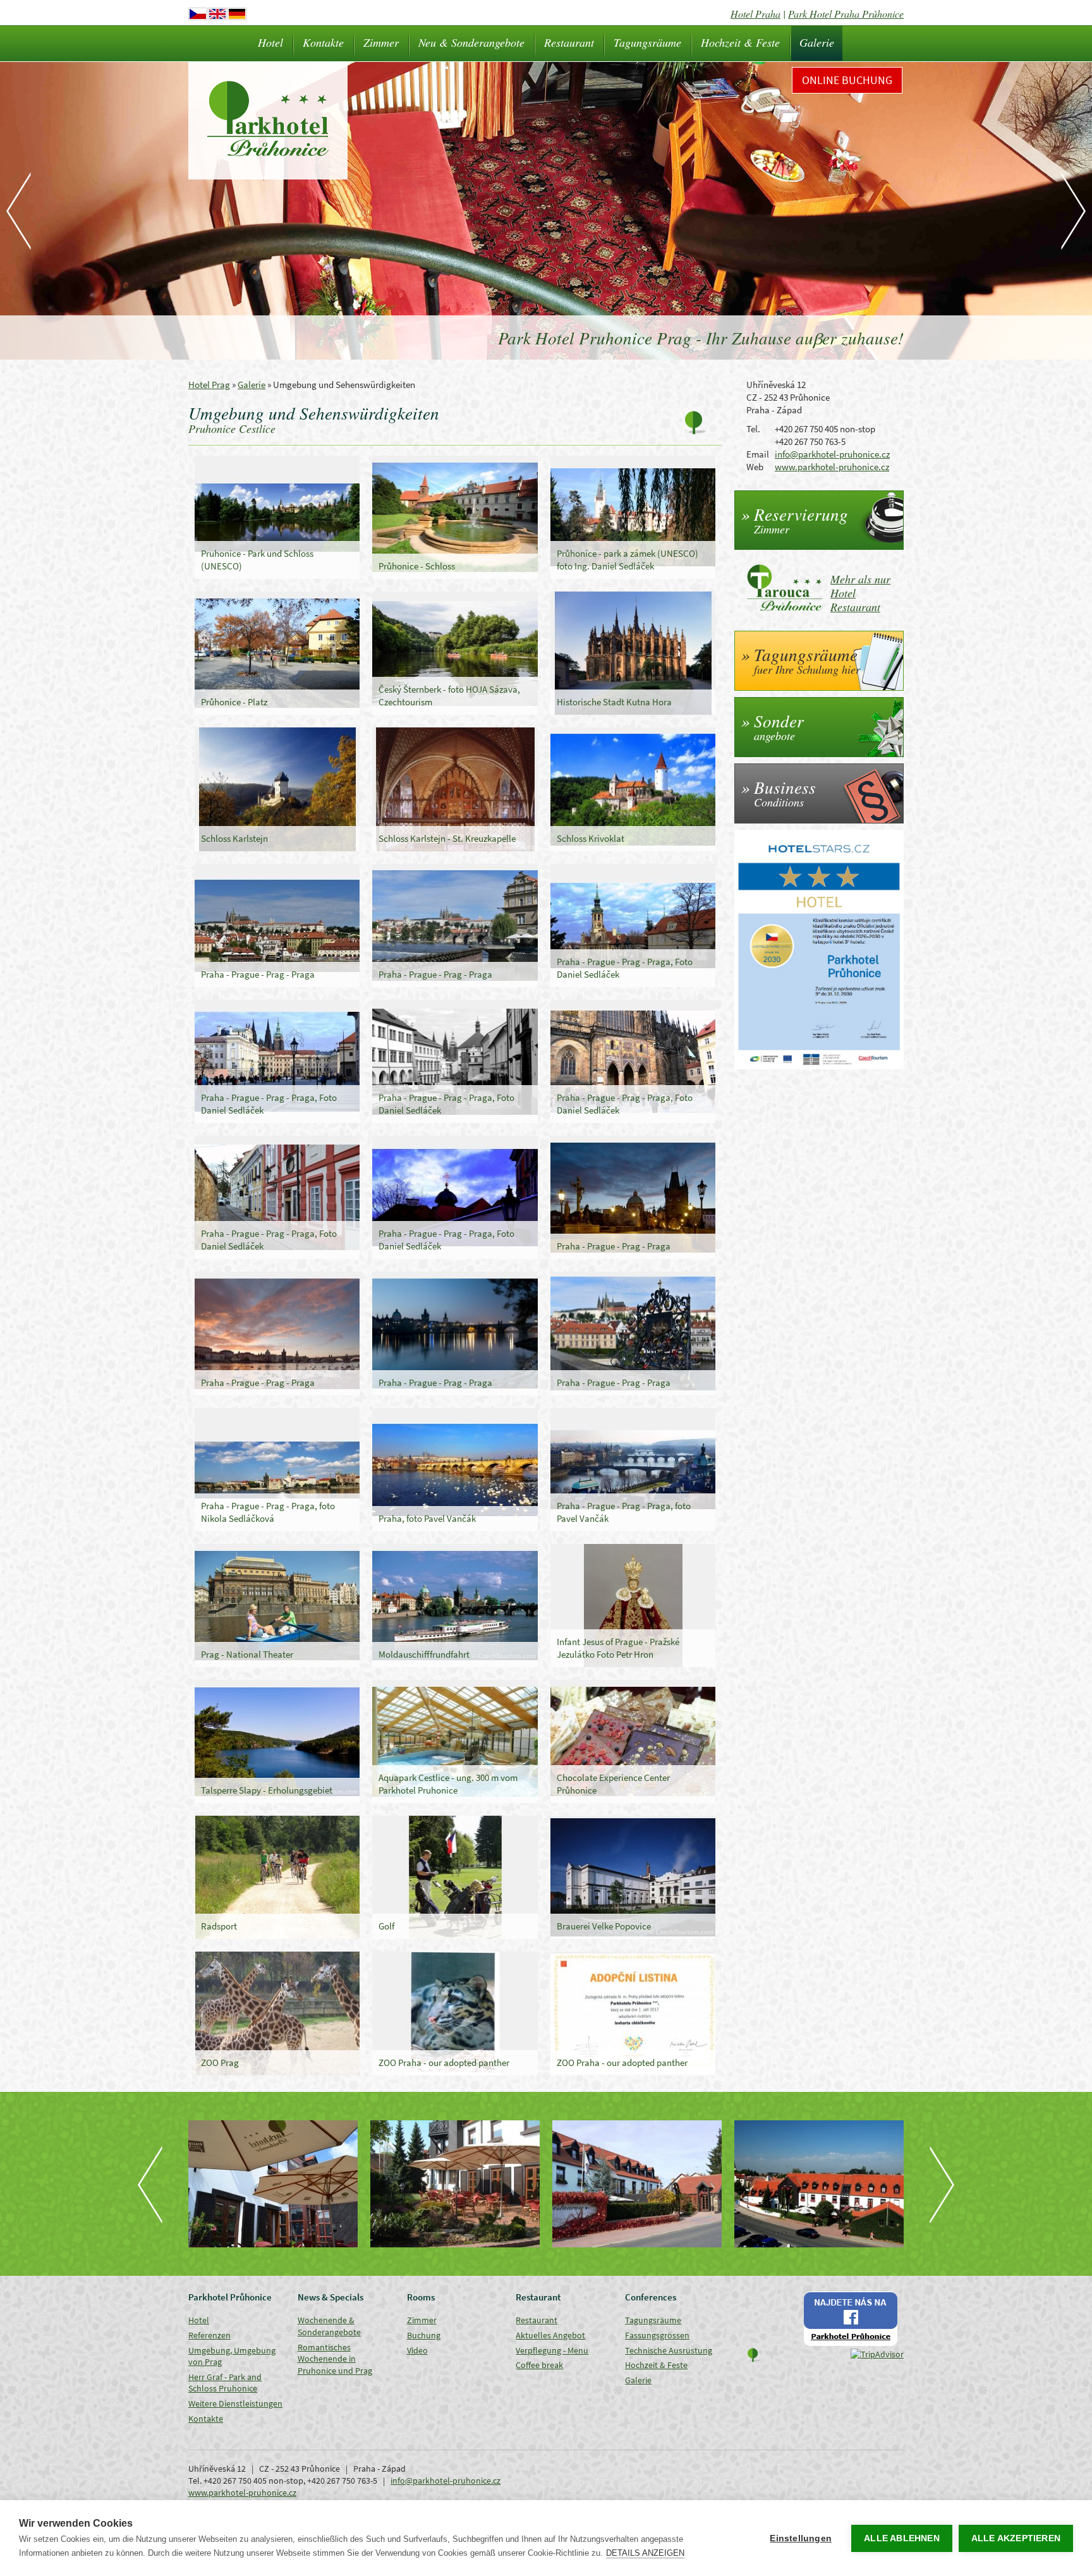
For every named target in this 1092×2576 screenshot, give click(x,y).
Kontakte (323, 42)
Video (417, 2350)
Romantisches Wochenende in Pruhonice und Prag (335, 2359)
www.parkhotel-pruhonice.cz (832, 467)
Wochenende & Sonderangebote (329, 2326)
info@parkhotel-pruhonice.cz (832, 454)
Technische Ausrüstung (669, 2350)
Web (755, 467)
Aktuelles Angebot (550, 2335)
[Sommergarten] (455, 2184)
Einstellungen (801, 2538)
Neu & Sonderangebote (471, 42)
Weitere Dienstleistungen (235, 2403)
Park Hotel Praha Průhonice (846, 14)
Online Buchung (847, 80)
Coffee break (539, 2365)
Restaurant (569, 42)
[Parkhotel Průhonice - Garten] (273, 2184)
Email (758, 454)
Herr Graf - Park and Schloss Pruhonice (225, 2383)
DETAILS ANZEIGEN (645, 2553)
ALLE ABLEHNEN (902, 2538)
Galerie (817, 42)
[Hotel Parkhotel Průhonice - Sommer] (819, 2184)
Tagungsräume (647, 42)
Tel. (753, 429)
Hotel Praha (755, 14)
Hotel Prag (209, 385)
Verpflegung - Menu (552, 2350)
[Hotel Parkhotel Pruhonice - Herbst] (637, 2184)
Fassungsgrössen (657, 2335)
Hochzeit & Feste (740, 42)
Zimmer (381, 42)
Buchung (424, 2335)
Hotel (270, 42)
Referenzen (209, 2335)
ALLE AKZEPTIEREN (1016, 2538)
